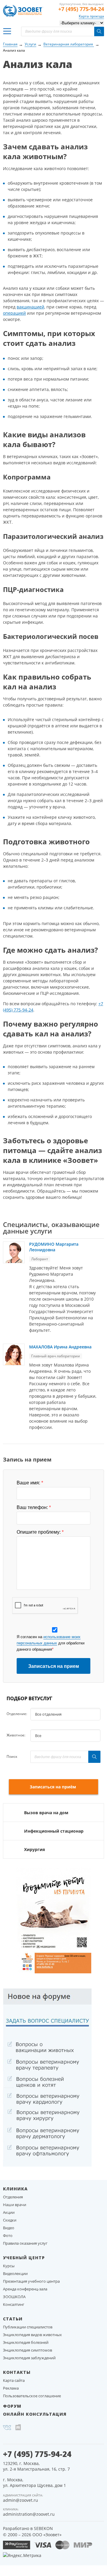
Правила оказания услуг (25, 2243)
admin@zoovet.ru (21, 2500)
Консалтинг (14, 2304)
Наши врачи (15, 2205)
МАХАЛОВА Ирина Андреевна (60, 1347)
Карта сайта (14, 2380)
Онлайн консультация (35, 2414)
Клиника (15, 2189)
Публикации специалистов (28, 2327)
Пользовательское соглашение (32, 2396)
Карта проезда (91, 16)
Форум (12, 2406)
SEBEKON (43, 2528)
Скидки (10, 2220)
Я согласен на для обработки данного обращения (51, 1643)
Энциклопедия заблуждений (29, 2358)
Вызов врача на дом (46, 1813)
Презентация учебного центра (31, 2281)
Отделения (13, 2197)
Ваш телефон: (34, 1508)
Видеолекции (15, 2273)
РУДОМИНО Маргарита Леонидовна (54, 1247)
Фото (8, 2235)
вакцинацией (30, 307)
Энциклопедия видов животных (32, 2335)
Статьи (13, 2319)
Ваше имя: (30, 1483)
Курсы (9, 2266)
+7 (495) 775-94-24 (81, 9)
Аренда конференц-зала (25, 2289)
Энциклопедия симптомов (27, 2350)
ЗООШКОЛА (14, 2297)
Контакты (17, 2372)
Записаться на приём (53, 1787)
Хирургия (34, 1849)
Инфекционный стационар (54, 1831)
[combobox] (65, 1714)
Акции (9, 2212)
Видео (9, 2228)
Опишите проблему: (40, 1532)
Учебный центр (24, 2258)
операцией (14, 313)
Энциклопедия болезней (26, 2342)
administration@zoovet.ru (29, 2514)
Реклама (11, 2388)
